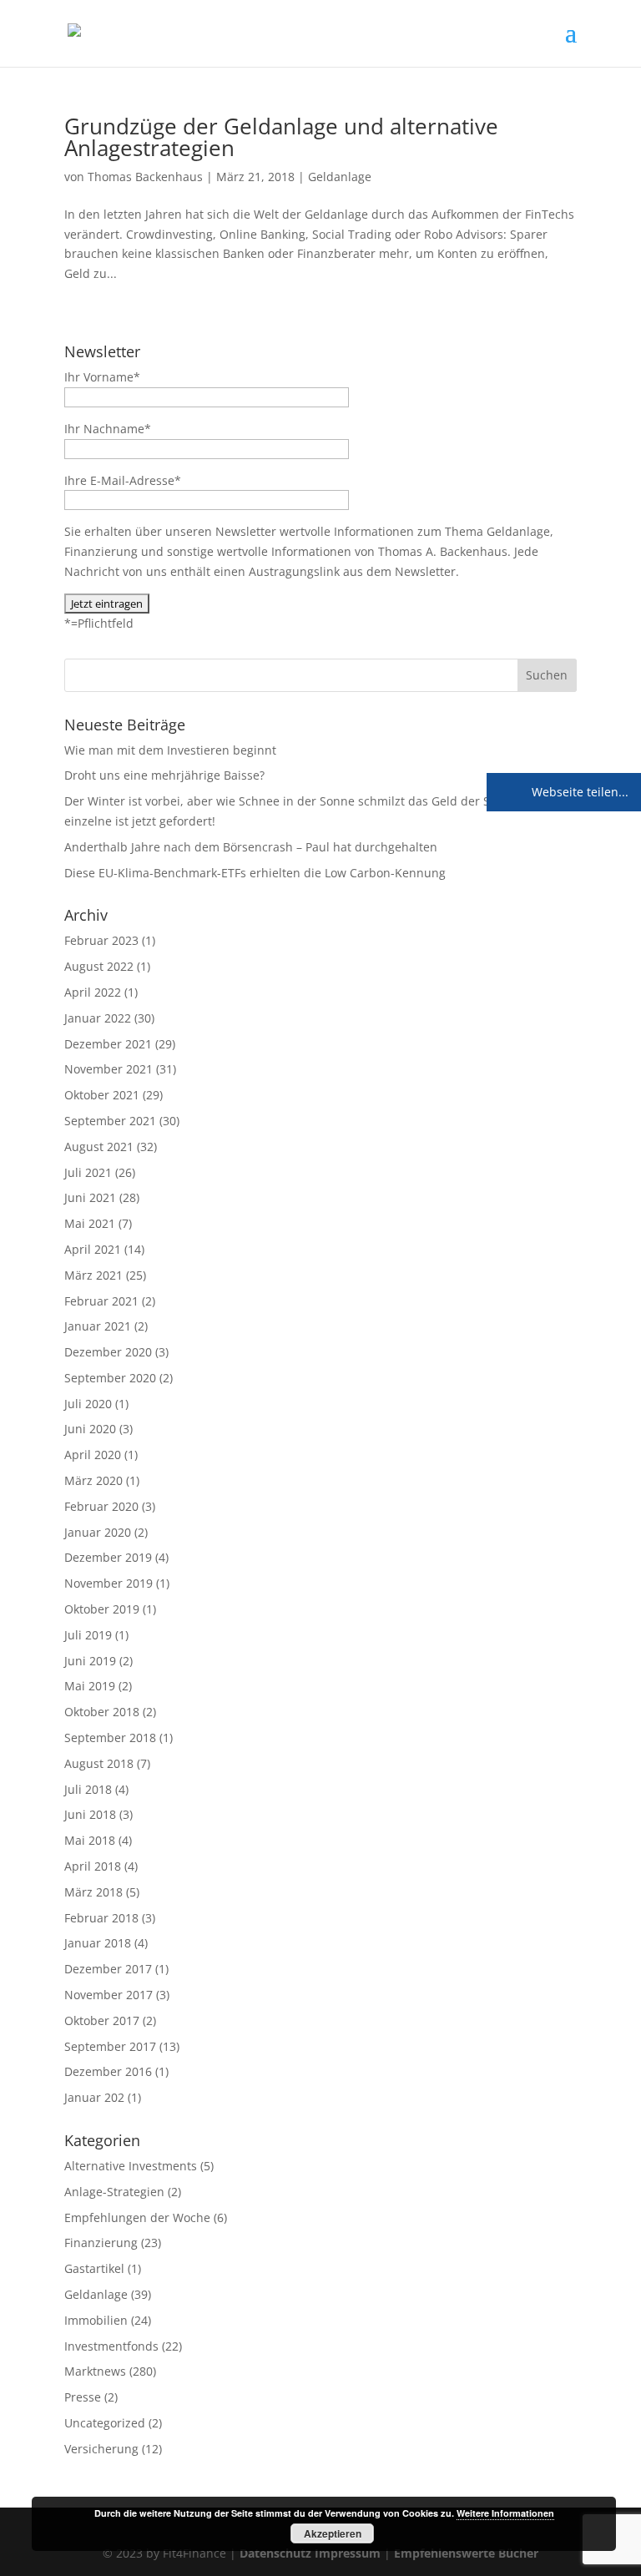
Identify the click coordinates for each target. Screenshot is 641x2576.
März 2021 (93, 1275)
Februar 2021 (101, 1301)
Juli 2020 (88, 1404)
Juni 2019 (90, 1661)
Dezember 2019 (108, 1557)
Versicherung (101, 2449)
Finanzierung (101, 2243)
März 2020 (93, 1480)
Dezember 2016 (108, 2071)
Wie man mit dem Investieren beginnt (170, 750)
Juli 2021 (88, 1172)
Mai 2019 (90, 1686)
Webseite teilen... (578, 792)
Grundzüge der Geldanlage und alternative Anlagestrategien (281, 137)
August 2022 (99, 966)
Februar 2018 (101, 1918)
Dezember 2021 (108, 1044)
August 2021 (99, 1147)
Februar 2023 (101, 940)
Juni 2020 (90, 1429)
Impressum (348, 2553)
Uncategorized (105, 2423)
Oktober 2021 (102, 1095)
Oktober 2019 (102, 1609)
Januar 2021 (98, 1326)
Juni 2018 (90, 1814)
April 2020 (93, 1455)
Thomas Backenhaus (145, 177)
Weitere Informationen (505, 2513)
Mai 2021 (90, 1223)
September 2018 (110, 1738)
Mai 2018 (90, 1840)
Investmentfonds (111, 2346)
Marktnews (95, 2371)
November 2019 (109, 1583)
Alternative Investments (131, 2166)
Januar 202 (94, 2097)
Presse (83, 2397)
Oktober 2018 (102, 1712)
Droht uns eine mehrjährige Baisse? (164, 775)
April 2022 (93, 992)
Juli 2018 (88, 1789)
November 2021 (109, 1069)
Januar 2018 (98, 1943)
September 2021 (110, 1121)
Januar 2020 (98, 1532)
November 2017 (109, 1995)
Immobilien (96, 2320)
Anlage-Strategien (114, 2192)
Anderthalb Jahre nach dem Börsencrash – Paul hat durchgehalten (251, 847)
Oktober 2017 (102, 2020)
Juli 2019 (88, 1635)
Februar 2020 (101, 1506)
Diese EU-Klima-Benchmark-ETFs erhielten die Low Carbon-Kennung (255, 873)
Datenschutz (275, 2553)
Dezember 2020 (108, 1352)
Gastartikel (94, 2268)
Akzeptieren (333, 2533)
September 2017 (110, 2046)
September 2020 (110, 1378)
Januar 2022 (98, 1018)
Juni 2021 (90, 1197)
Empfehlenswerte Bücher (466, 2553)
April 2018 (93, 1866)
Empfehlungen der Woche (137, 2217)
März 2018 (93, 1892)
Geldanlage (340, 177)
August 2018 (99, 1763)
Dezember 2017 (108, 1969)
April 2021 (93, 1249)
